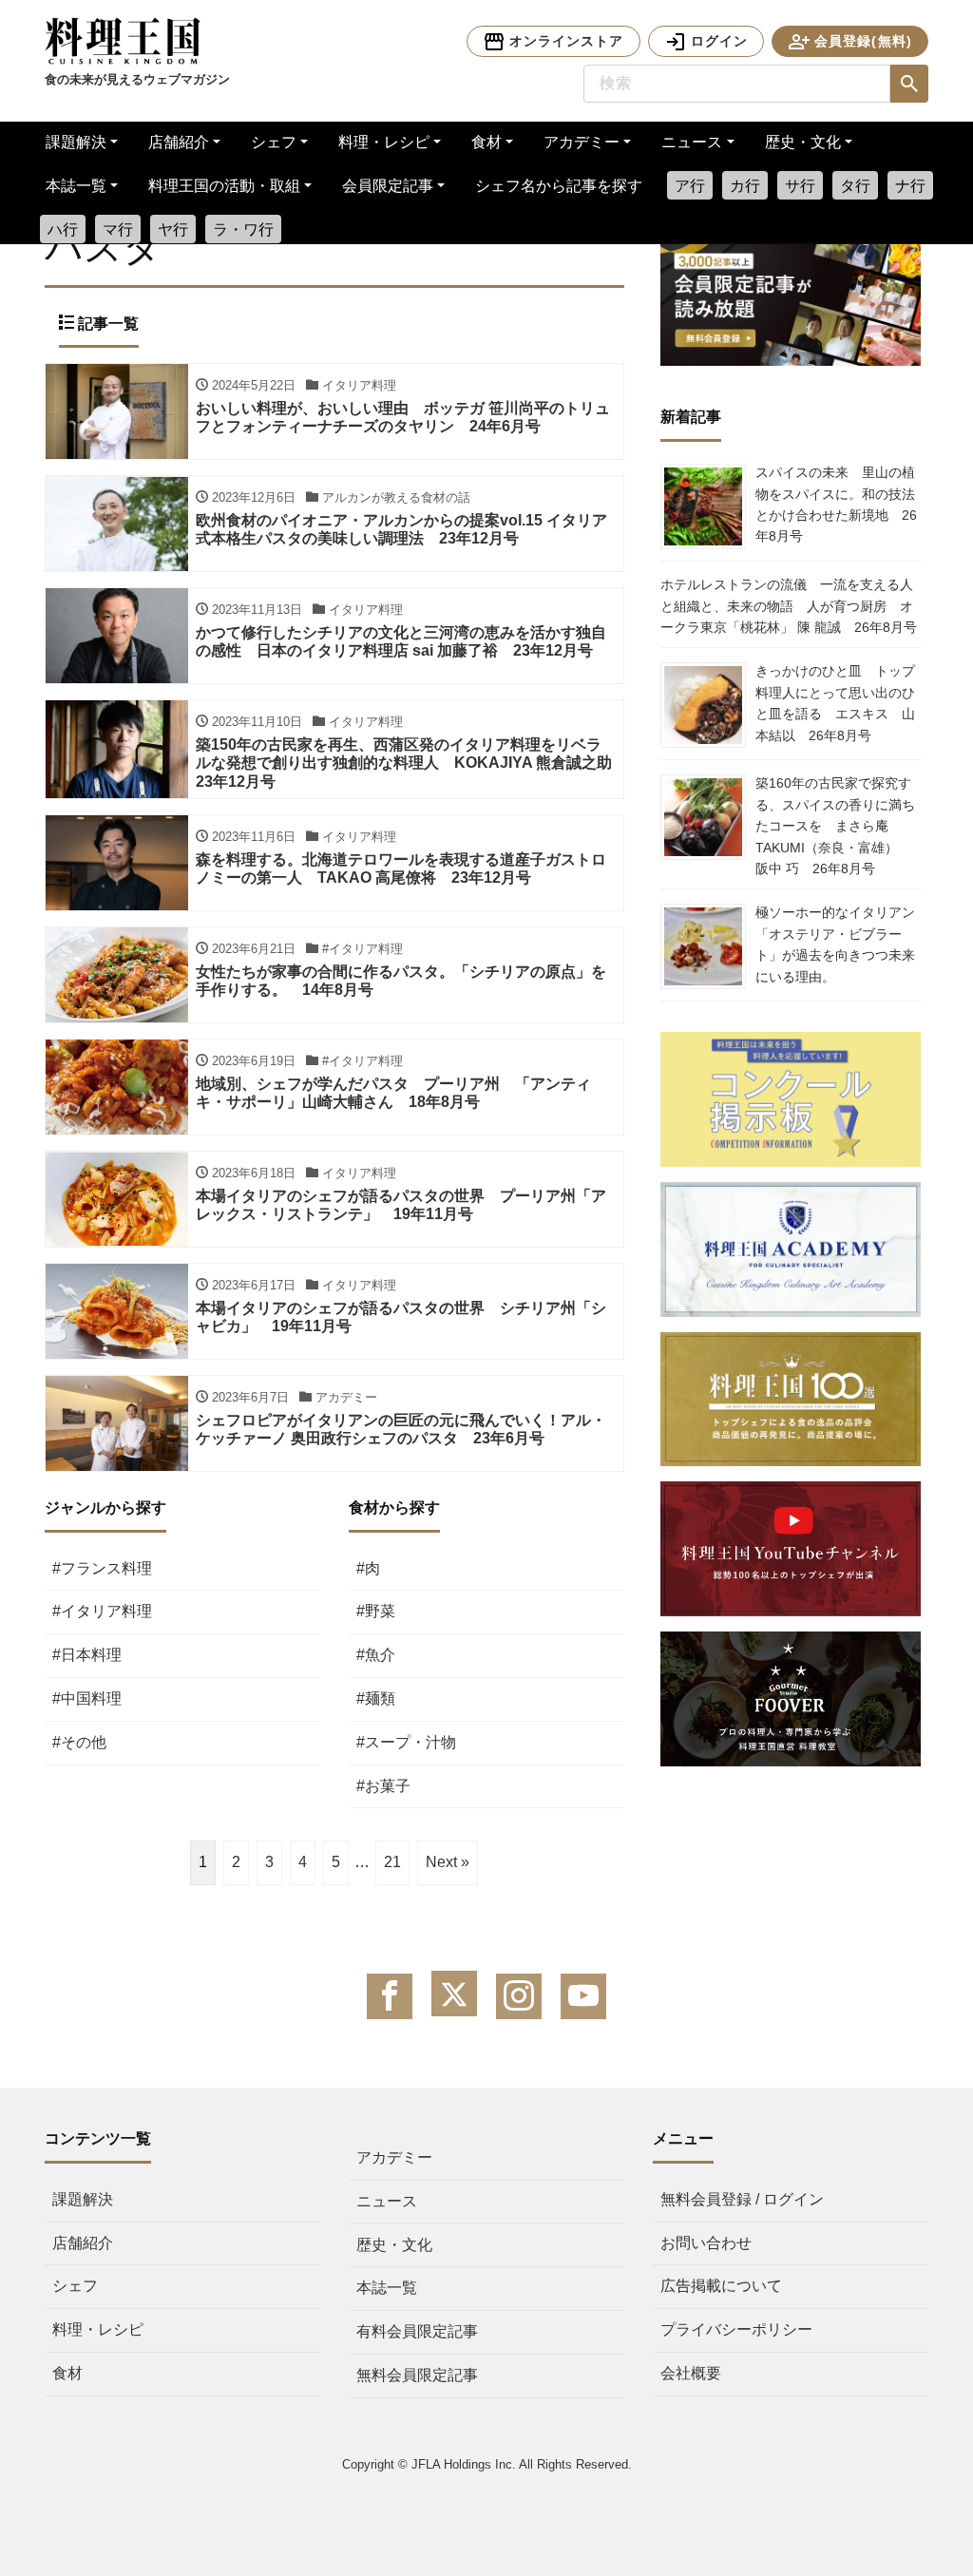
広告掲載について (721, 2286)
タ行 (855, 186)
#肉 (368, 1568)
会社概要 (691, 2373)
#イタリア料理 (102, 1611)
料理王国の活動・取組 (224, 186)
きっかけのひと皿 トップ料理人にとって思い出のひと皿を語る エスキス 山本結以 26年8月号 (835, 703)
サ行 (800, 186)
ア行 (690, 186)
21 (392, 1862)
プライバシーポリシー (736, 2329)
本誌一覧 (76, 186)
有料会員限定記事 (417, 2331)
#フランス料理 (102, 1568)
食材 (486, 142)
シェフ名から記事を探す (559, 186)
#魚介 (376, 1655)
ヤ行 (173, 229)
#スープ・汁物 (406, 1742)
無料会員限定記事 (417, 2375)
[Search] (909, 84)
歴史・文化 (803, 142)
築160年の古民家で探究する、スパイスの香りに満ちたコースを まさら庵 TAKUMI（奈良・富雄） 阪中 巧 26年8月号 (835, 826)
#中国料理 (87, 1698)
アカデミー (582, 142)
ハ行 (63, 229)
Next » (448, 1862)
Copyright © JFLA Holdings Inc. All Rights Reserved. (487, 2464)
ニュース (692, 142)
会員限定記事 (388, 186)
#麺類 (376, 1698)
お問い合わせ (706, 2243)
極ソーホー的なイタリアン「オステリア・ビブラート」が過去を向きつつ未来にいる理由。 (835, 944)
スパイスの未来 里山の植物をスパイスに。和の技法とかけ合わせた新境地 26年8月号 (836, 504)
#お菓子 (383, 1786)
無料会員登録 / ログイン (742, 2199)
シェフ (274, 142)
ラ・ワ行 (243, 229)
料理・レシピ (384, 142)
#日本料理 (87, 1655)
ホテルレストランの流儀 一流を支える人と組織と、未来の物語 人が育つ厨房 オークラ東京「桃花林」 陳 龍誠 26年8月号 (789, 606)
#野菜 (376, 1611)
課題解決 (76, 142)
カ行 (745, 186)
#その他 (79, 1742)
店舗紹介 (179, 142)
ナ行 (910, 186)
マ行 (118, 229)
